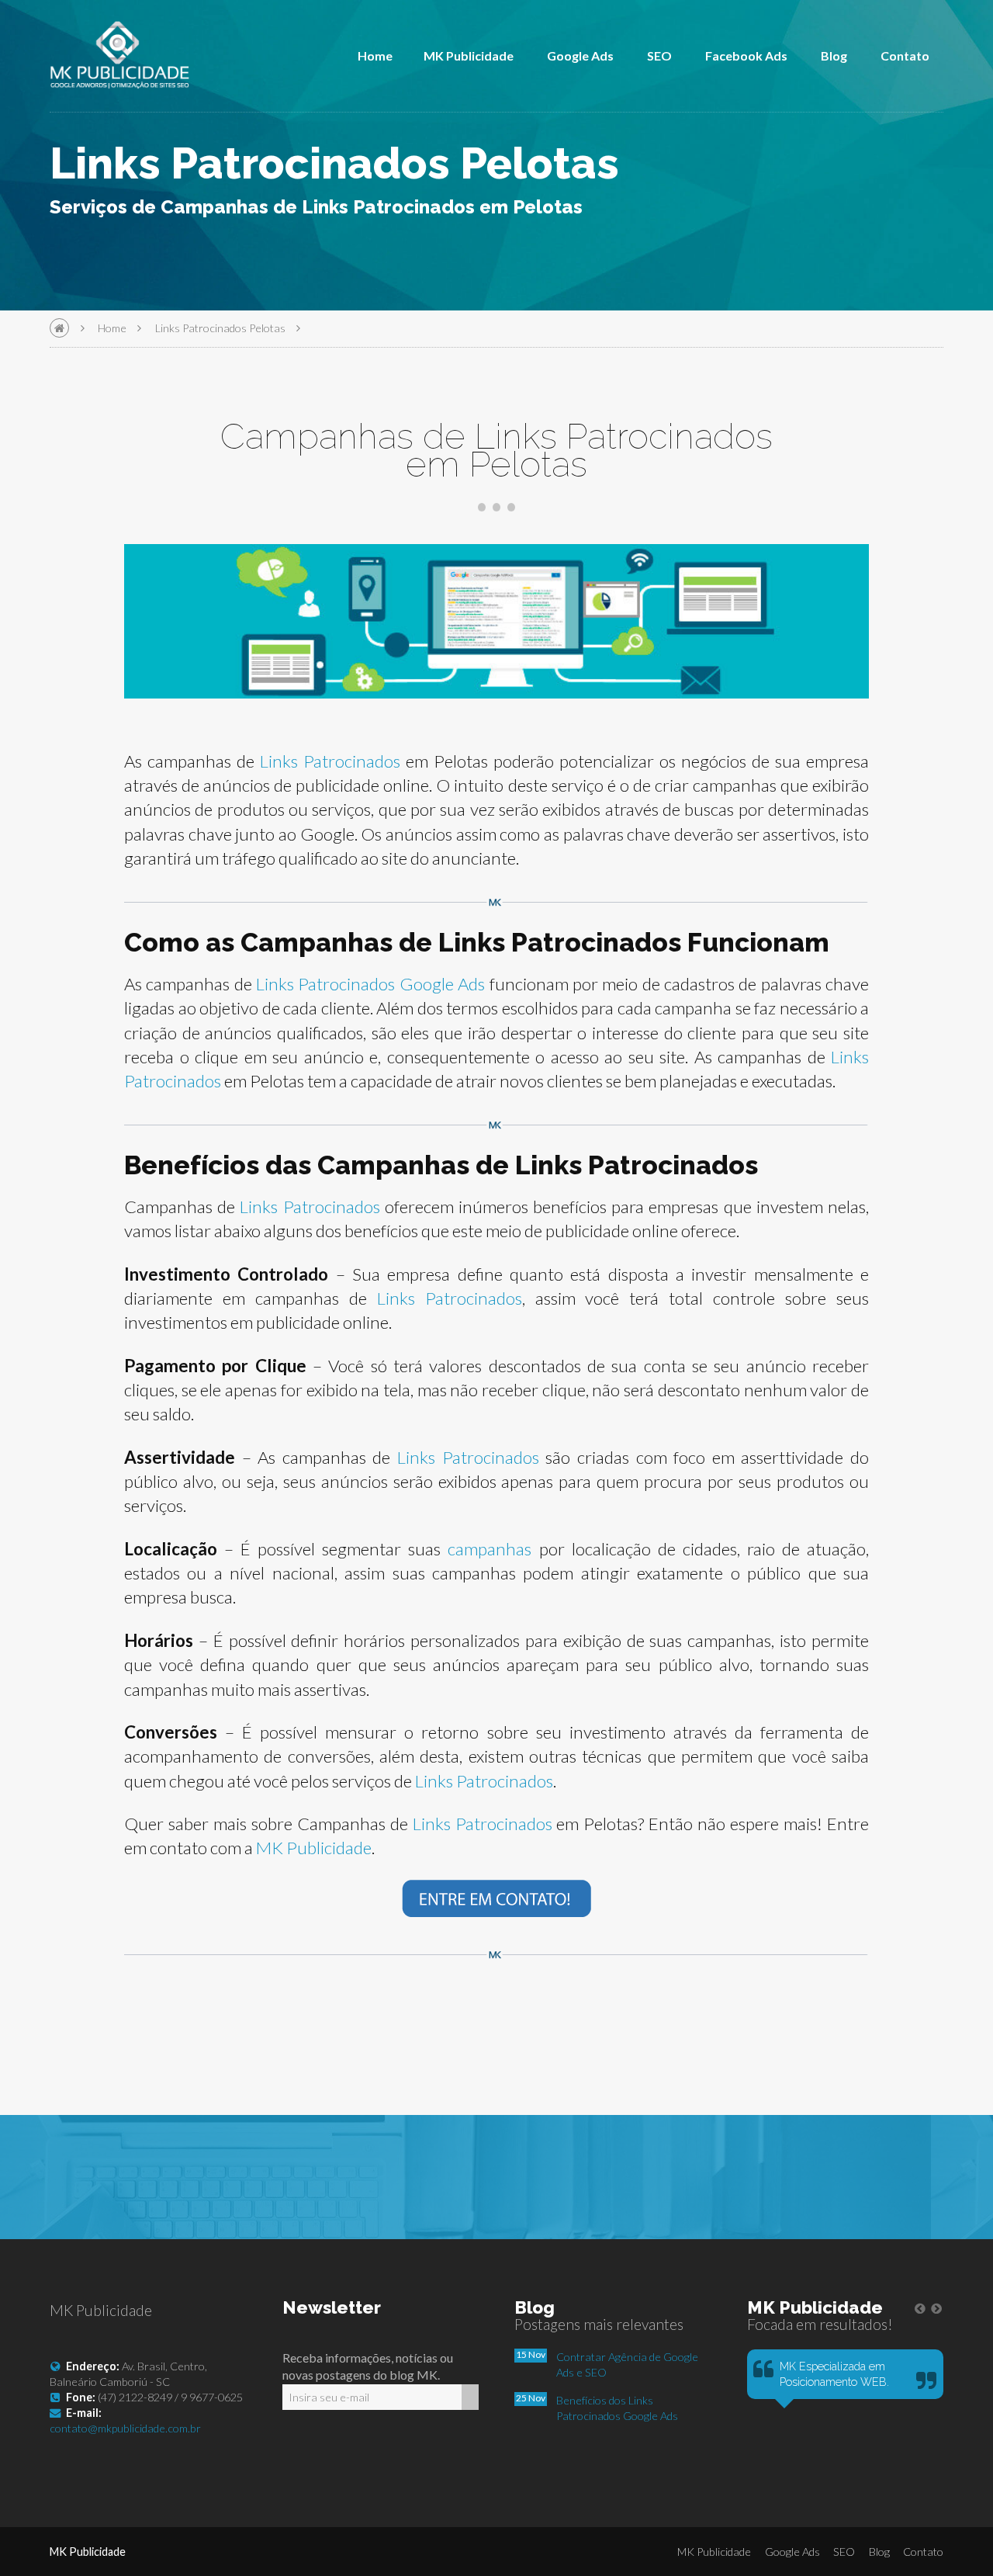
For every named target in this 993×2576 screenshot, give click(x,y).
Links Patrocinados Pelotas (220, 328)
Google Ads (580, 55)
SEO (659, 55)
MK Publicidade (469, 55)
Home (375, 55)
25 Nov (531, 2398)
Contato (905, 55)
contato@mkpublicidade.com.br (125, 2428)
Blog (834, 55)
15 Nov (531, 2354)
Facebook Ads (746, 55)
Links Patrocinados (330, 761)
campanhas (490, 1549)
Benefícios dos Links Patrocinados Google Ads (617, 2408)
